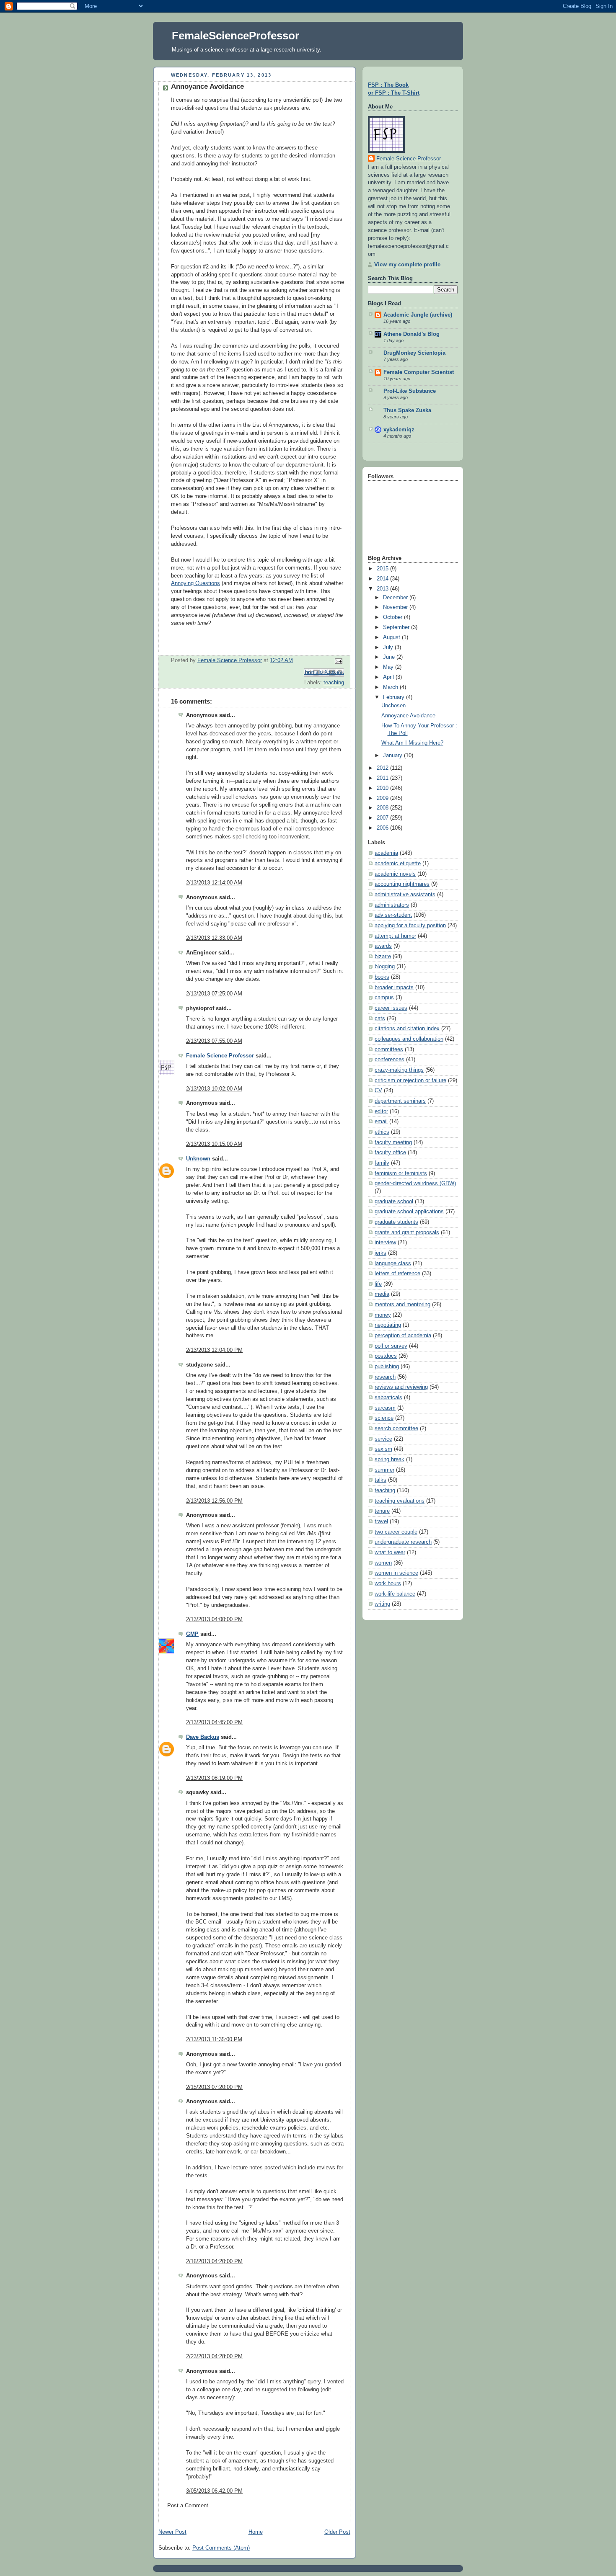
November (396, 607)
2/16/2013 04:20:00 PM (214, 2261)
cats (380, 1019)
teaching (334, 683)
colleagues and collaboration (409, 1039)
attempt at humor (395, 936)
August (392, 637)
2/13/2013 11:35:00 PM (214, 2040)
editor (381, 1111)
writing (382, 1604)
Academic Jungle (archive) (418, 315)
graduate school (394, 1202)
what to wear (390, 1552)
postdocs (386, 1356)
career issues (391, 1008)
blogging (385, 967)
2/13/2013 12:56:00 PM (214, 1501)
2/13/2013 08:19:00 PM (214, 1778)
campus (384, 998)
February (395, 697)
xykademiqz (399, 430)
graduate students (396, 1222)
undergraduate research (403, 1542)
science (384, 1418)
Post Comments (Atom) (221, 2548)
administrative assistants (405, 895)
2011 (383, 778)
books (382, 977)
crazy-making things (399, 1070)
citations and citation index (407, 1029)
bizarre (383, 957)
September (397, 627)
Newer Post (172, 2532)
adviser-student (393, 915)
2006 (383, 828)
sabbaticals (388, 1398)
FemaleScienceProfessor (236, 36)
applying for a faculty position (410, 926)
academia (386, 853)
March (391, 687)
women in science (396, 1573)
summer (384, 1470)
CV (378, 1091)
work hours (388, 1583)
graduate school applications (409, 1212)
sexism (383, 1449)
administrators (392, 905)
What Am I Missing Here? (412, 743)
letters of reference (397, 1274)
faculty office (390, 1153)
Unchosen (393, 706)
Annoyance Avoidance (408, 716)
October (393, 617)
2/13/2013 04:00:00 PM (214, 1619)
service (383, 1439)
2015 (383, 569)
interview (385, 1243)
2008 (383, 808)
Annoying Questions (195, 583)
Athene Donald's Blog (412, 334)
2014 (383, 579)
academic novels (395, 874)
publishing (387, 1367)
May (389, 667)
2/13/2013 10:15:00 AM (214, 1144)
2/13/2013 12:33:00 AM (214, 938)
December (396, 598)
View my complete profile (407, 265)
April (389, 677)
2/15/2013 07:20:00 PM (214, 2087)
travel (381, 1521)
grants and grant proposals (407, 1233)
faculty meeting (393, 1142)
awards (383, 946)
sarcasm (385, 1408)
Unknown (198, 1159)
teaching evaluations (400, 1501)
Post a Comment (188, 2506)
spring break (390, 1459)
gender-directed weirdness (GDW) (415, 1184)
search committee (396, 1429)
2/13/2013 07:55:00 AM (214, 1041)
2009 (383, 798)
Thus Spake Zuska (407, 410)
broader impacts (394, 988)
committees (389, 1049)
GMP (192, 1634)
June (390, 657)
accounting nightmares (402, 884)
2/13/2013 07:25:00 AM (214, 994)
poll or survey (391, 1346)
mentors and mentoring (402, 1305)
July (389, 647)
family (382, 1163)
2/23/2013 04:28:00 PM (214, 2357)
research (385, 1377)
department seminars (400, 1101)
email (381, 1122)
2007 (383, 818)
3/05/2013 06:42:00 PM (214, 2491)
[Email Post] (337, 661)
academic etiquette (398, 864)
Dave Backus (203, 1737)
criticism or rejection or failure (410, 1080)
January (393, 756)
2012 (383, 768)
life (378, 1284)
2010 (383, 788)
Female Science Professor (220, 1056)
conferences (390, 1060)
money (383, 1315)
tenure (382, 1511)
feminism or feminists (401, 1173)
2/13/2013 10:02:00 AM (214, 1089)
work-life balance (395, 1594)
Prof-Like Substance (410, 391)
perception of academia (403, 1336)
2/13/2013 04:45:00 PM (214, 1722)
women (383, 1563)
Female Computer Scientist (419, 372)
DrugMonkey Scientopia (414, 353)
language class (393, 1264)
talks (380, 1480)
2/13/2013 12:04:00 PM (214, 1350)
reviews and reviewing (401, 1387)
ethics (382, 1132)
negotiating (388, 1325)
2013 (383, 589)
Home (256, 2532)
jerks (380, 1253)
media (382, 1294)
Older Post (337, 2532)
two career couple (396, 1532)
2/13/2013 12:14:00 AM (214, 883)
